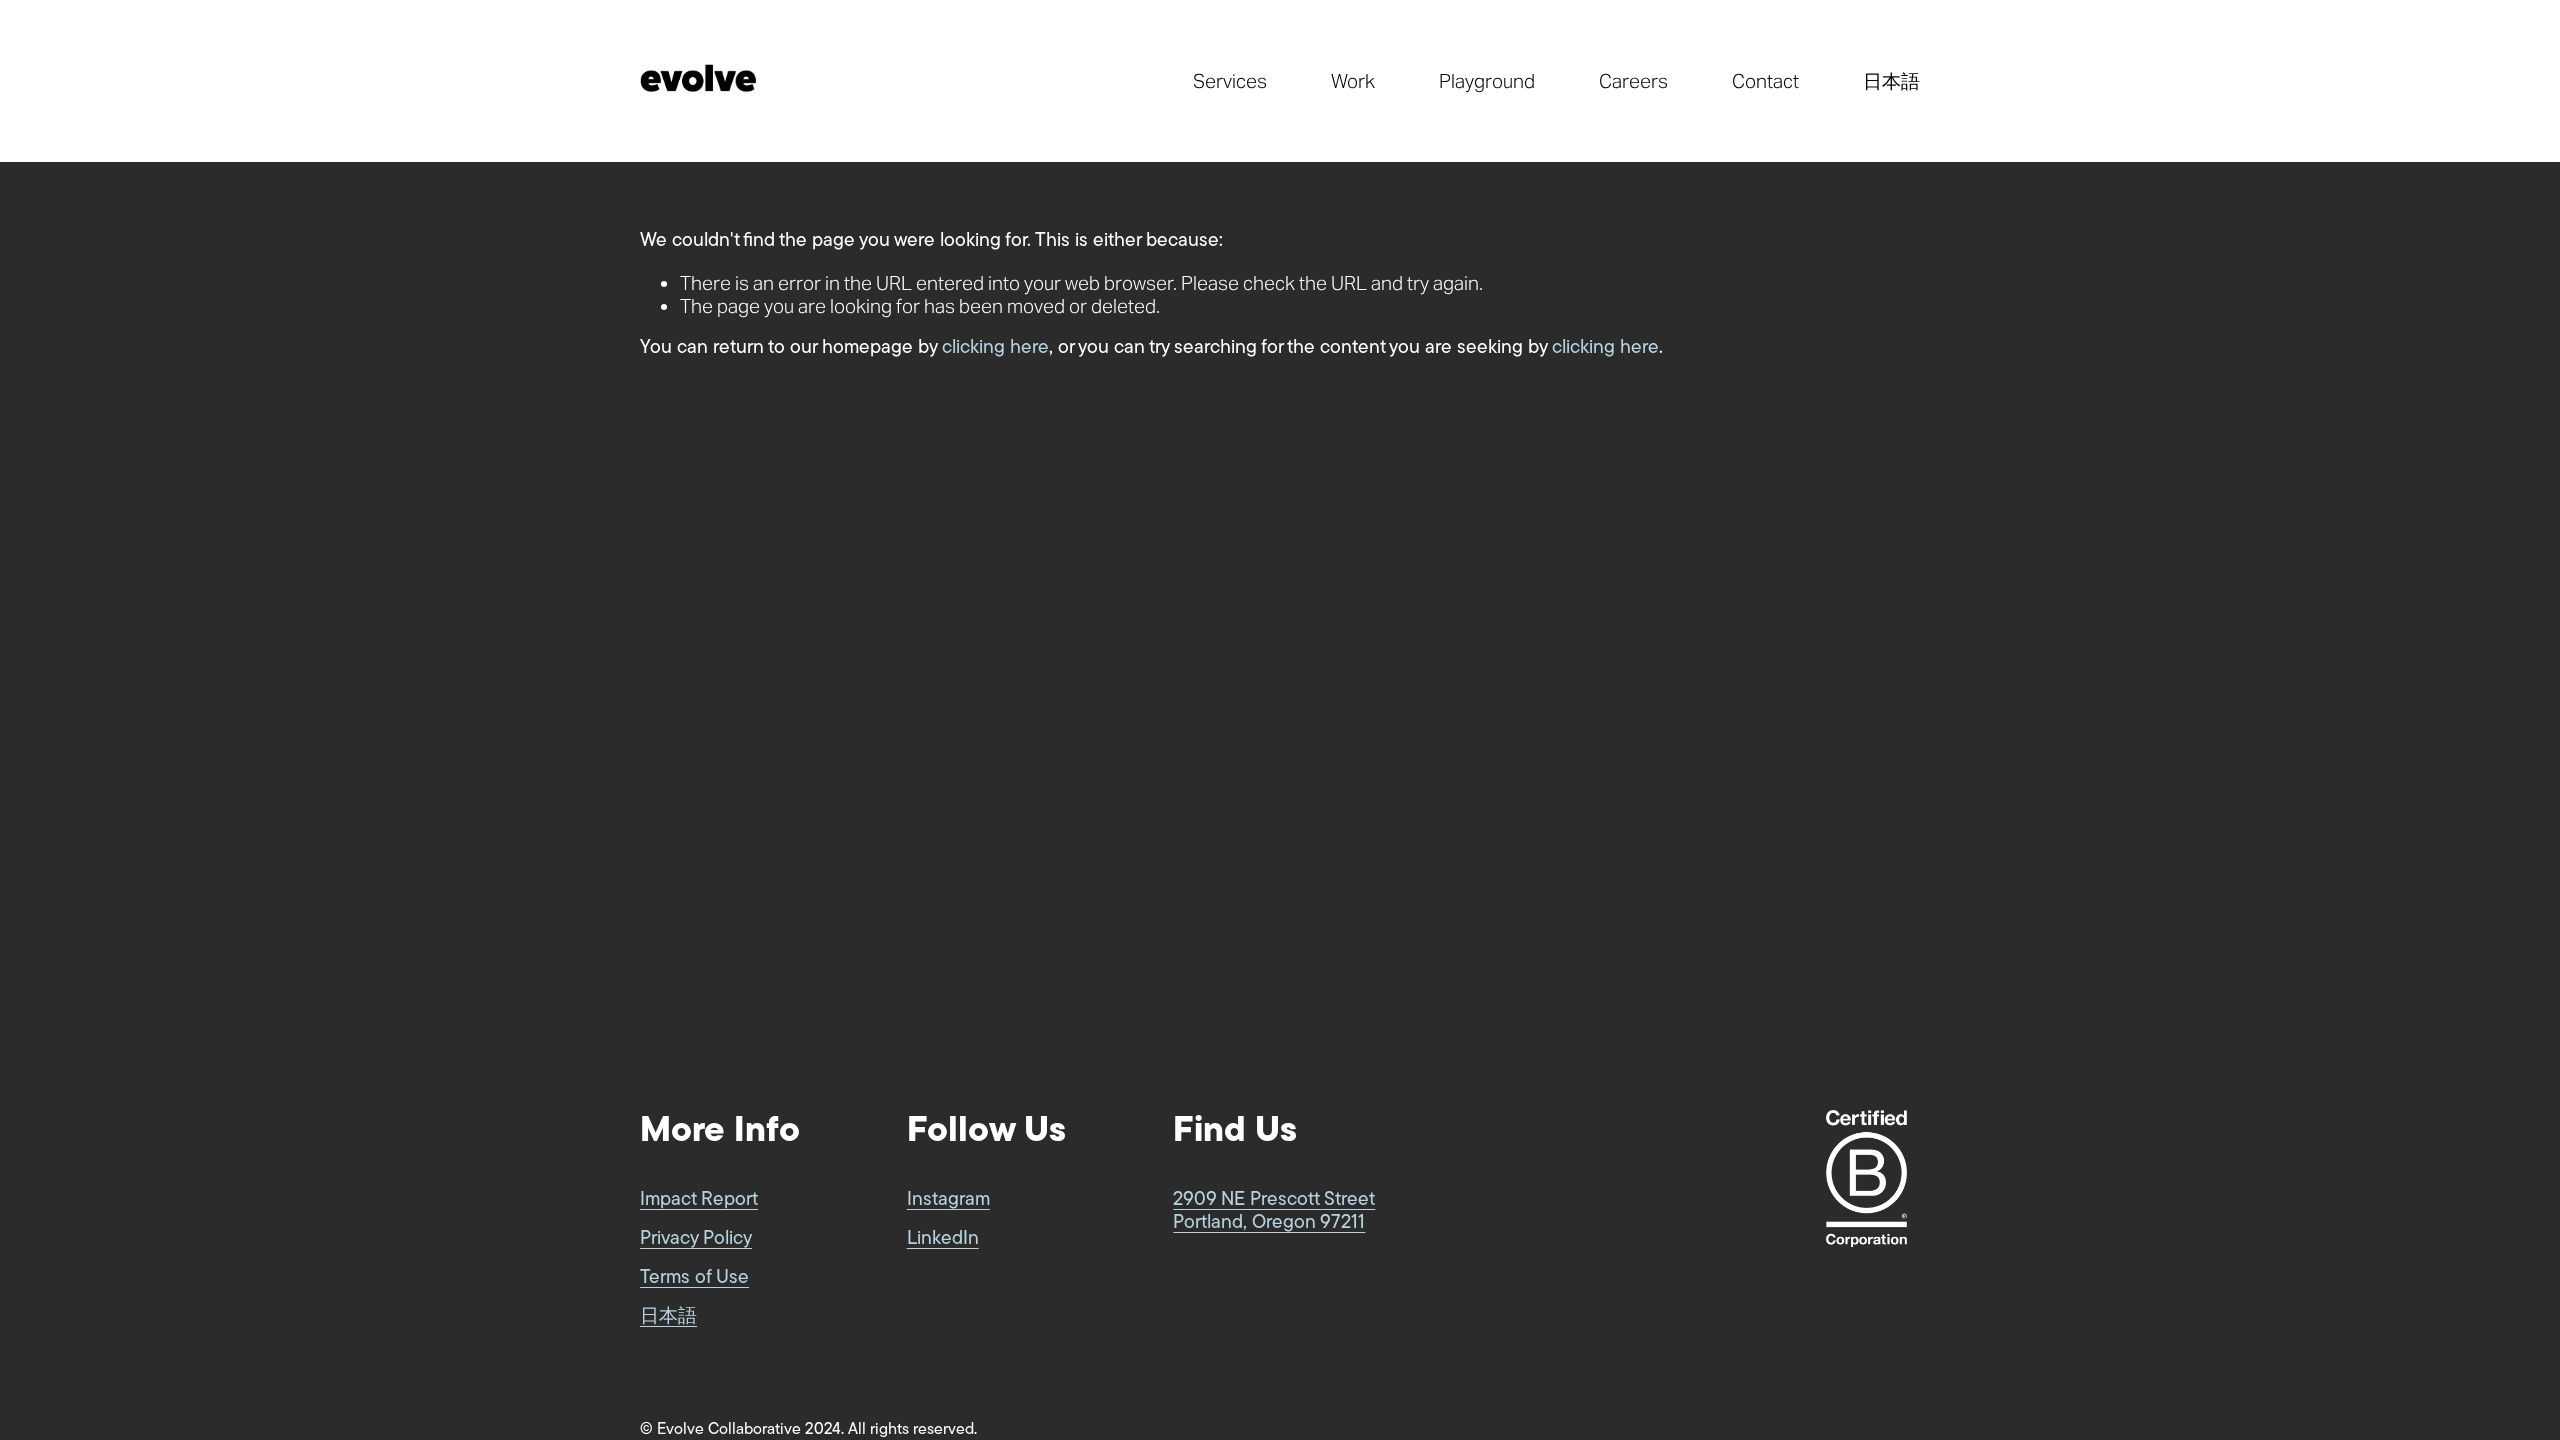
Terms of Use (694, 1278)
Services (1230, 81)
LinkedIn (943, 1239)
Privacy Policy (696, 1239)
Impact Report (699, 1200)
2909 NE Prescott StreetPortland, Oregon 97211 (1274, 1212)
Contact (1765, 81)
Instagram (948, 1200)
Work (1353, 81)
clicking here (995, 348)
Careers (1633, 81)
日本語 (1891, 81)
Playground (1487, 81)
